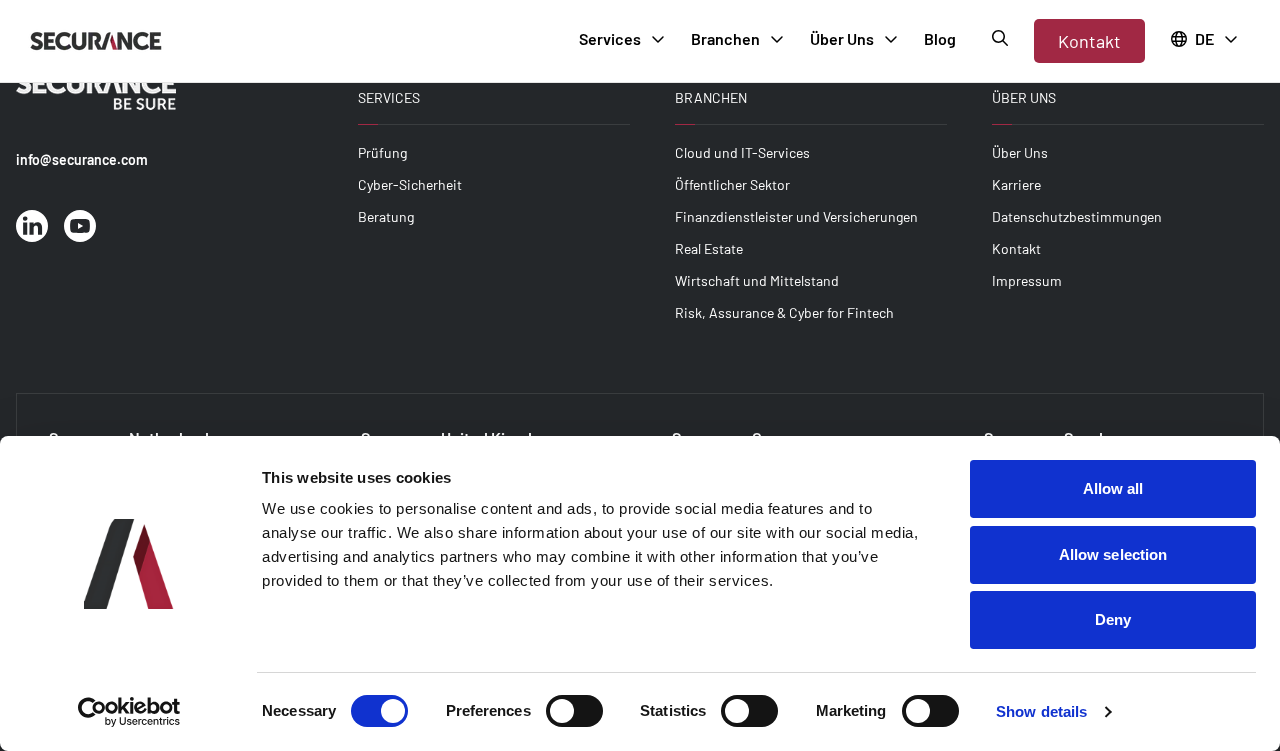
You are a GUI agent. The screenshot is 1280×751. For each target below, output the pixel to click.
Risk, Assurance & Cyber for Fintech (784, 312)
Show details (1041, 711)
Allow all (1113, 488)
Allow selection (1113, 554)
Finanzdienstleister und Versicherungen (796, 216)
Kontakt (1089, 41)
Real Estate (709, 248)
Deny (1113, 619)
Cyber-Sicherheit (410, 184)
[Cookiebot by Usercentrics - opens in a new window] (129, 712)
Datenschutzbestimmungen (1077, 216)
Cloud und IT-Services (742, 152)
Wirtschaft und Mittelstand (757, 280)
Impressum (1027, 280)
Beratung (386, 216)
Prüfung (382, 152)
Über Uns (1020, 152)
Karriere (1016, 184)
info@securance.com (82, 159)
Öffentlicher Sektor (732, 184)
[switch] (574, 711)
